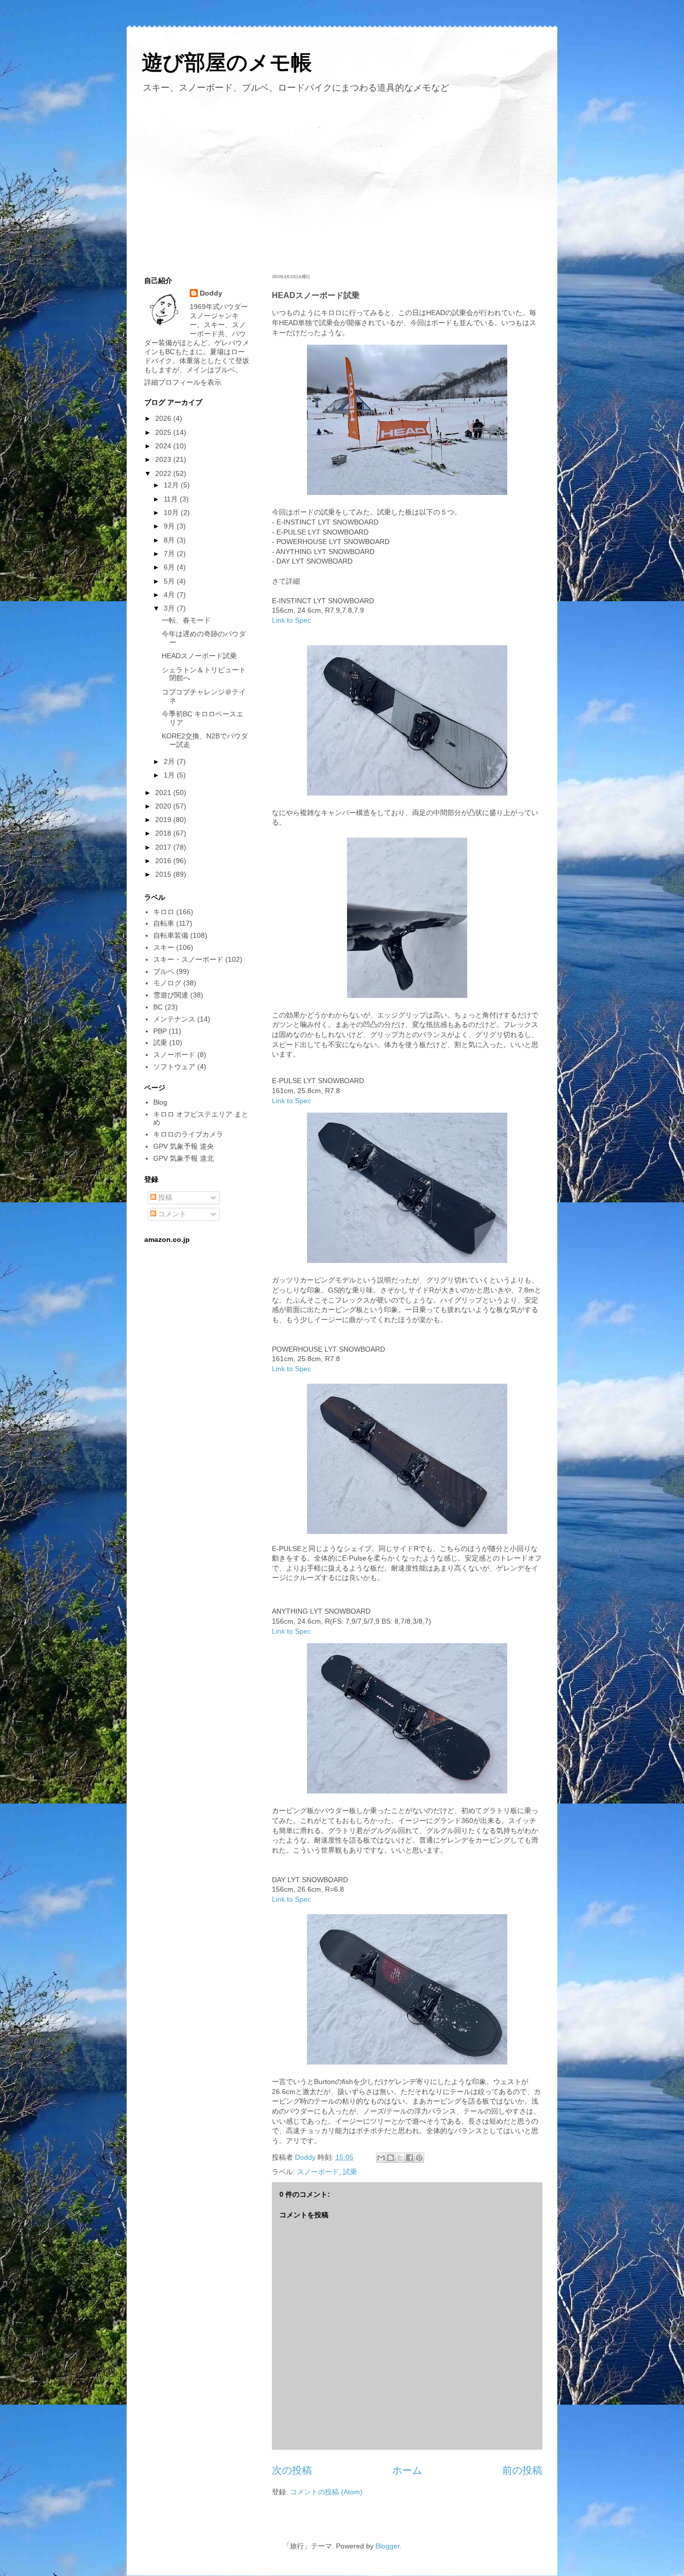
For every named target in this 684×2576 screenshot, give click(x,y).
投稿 (164, 1197)
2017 (164, 847)
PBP (160, 1031)
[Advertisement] (342, 182)
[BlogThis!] (391, 2158)
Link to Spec (291, 620)
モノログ (167, 983)
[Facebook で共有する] (410, 2158)
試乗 (350, 2172)
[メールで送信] (381, 2158)
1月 (170, 775)
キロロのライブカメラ (188, 1134)
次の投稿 (292, 2470)
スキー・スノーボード (188, 959)
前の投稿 (522, 2470)
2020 (164, 806)
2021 (164, 793)
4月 (170, 595)
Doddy (211, 293)
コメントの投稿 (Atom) (326, 2492)
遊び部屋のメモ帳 (227, 62)
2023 (164, 459)
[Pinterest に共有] (419, 2158)
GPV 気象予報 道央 (184, 1146)
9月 (170, 526)
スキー (164, 947)
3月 (170, 608)
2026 (164, 418)
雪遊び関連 (171, 995)
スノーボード (318, 2172)
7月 (170, 554)
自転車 (164, 923)
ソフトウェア (174, 1067)
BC (158, 1007)
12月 (172, 485)
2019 (164, 820)
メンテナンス (174, 1019)
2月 (170, 761)
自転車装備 (171, 935)
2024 (164, 446)
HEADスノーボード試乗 (199, 656)
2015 (164, 874)
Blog (160, 1102)
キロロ (164, 912)
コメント (171, 1214)
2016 (164, 861)
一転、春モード (186, 620)
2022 (164, 473)
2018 (164, 833)
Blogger (388, 2546)
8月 (170, 540)
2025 (164, 432)
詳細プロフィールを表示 (183, 382)
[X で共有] (400, 2158)
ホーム (407, 2470)
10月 (172, 512)
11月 (172, 499)
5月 (170, 581)
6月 (170, 567)
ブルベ (164, 971)
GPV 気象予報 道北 (184, 1158)
